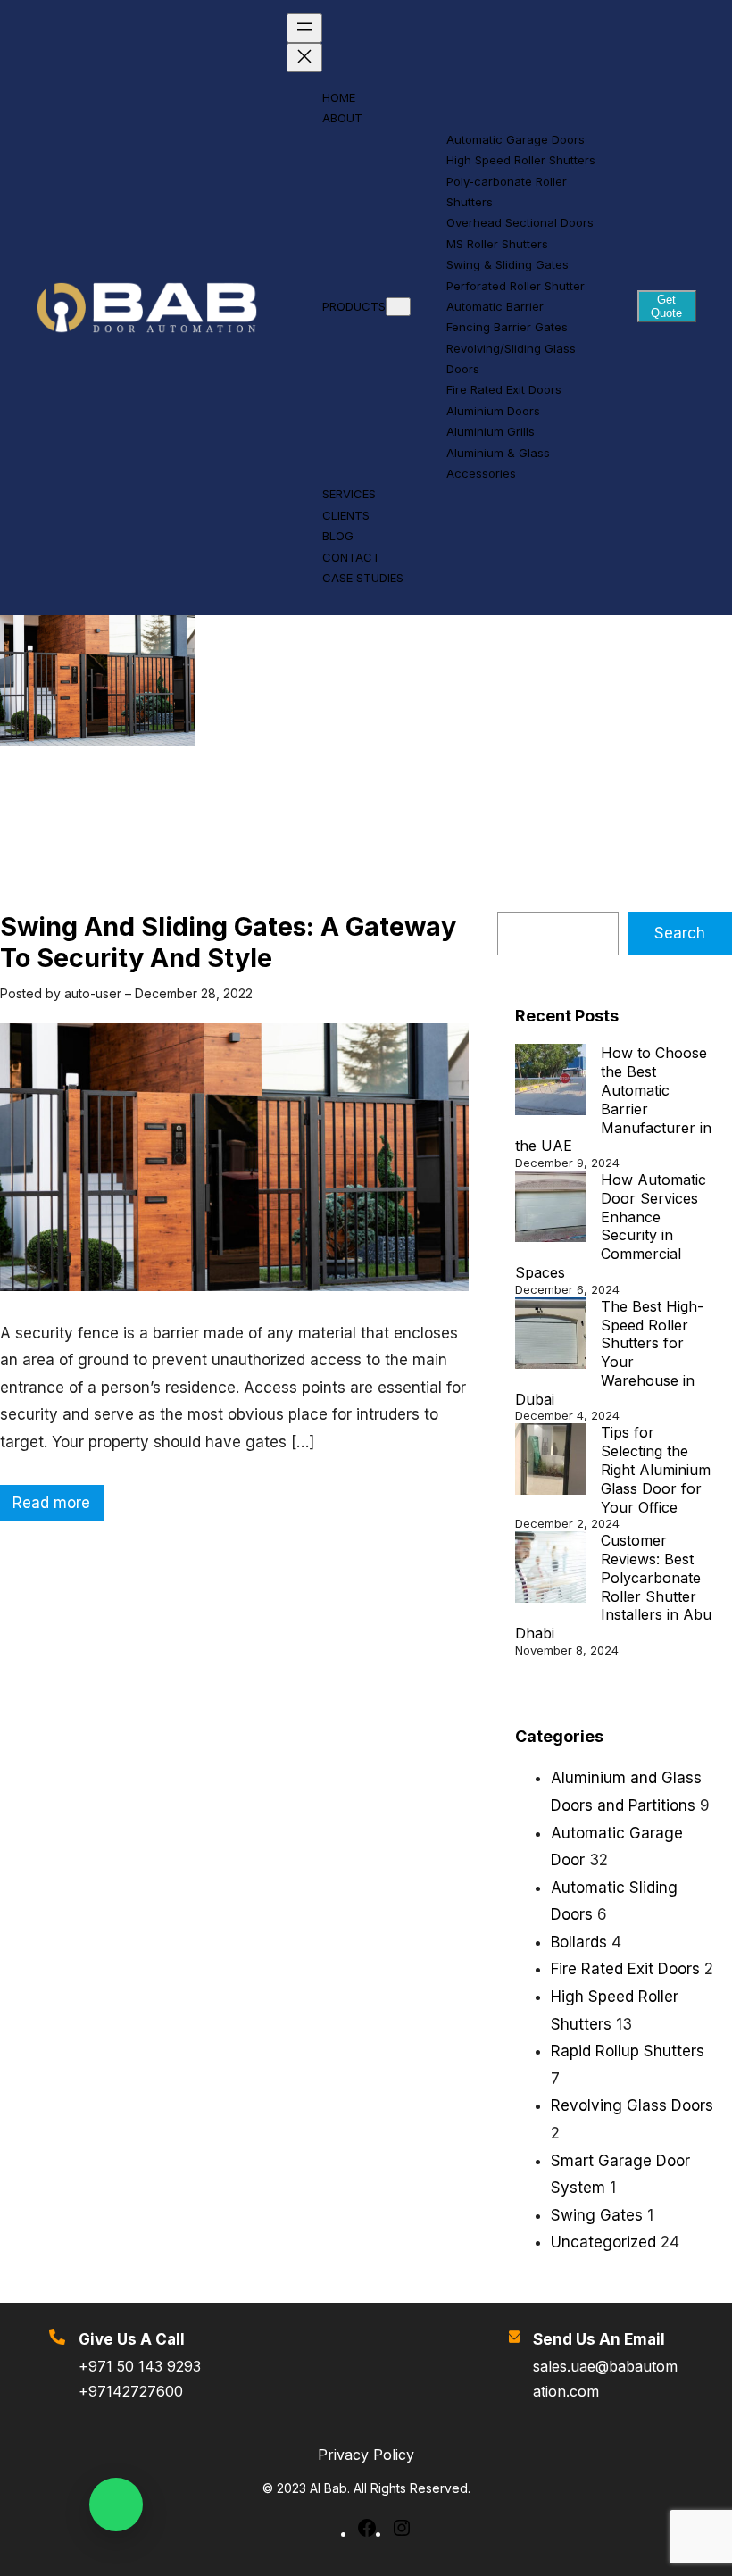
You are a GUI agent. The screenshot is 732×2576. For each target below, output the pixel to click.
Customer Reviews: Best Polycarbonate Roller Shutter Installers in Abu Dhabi (613, 1587)
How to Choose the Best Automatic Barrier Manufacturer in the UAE (613, 1099)
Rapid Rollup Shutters (628, 2051)
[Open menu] (304, 28)
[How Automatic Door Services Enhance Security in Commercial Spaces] (551, 1209)
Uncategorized (603, 2242)
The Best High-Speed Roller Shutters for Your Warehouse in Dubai (609, 1353)
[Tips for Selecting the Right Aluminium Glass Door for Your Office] (551, 1461)
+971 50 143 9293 (140, 2366)
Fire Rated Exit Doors (625, 1969)
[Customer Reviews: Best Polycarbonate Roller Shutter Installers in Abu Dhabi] (551, 1569)
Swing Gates (597, 2215)
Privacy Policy (366, 2455)
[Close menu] (304, 58)
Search (680, 933)
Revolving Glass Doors (632, 2105)
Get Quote (666, 306)
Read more (57, 1507)
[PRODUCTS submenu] (398, 307)
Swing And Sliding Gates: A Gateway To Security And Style (228, 942)
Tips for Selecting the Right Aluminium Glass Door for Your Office (656, 1469)
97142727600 (136, 2391)
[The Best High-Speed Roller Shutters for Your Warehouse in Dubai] (551, 1335)
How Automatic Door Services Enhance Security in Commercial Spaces (611, 1226)
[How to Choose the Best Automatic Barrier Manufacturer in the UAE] (551, 1082)
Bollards (579, 1942)
